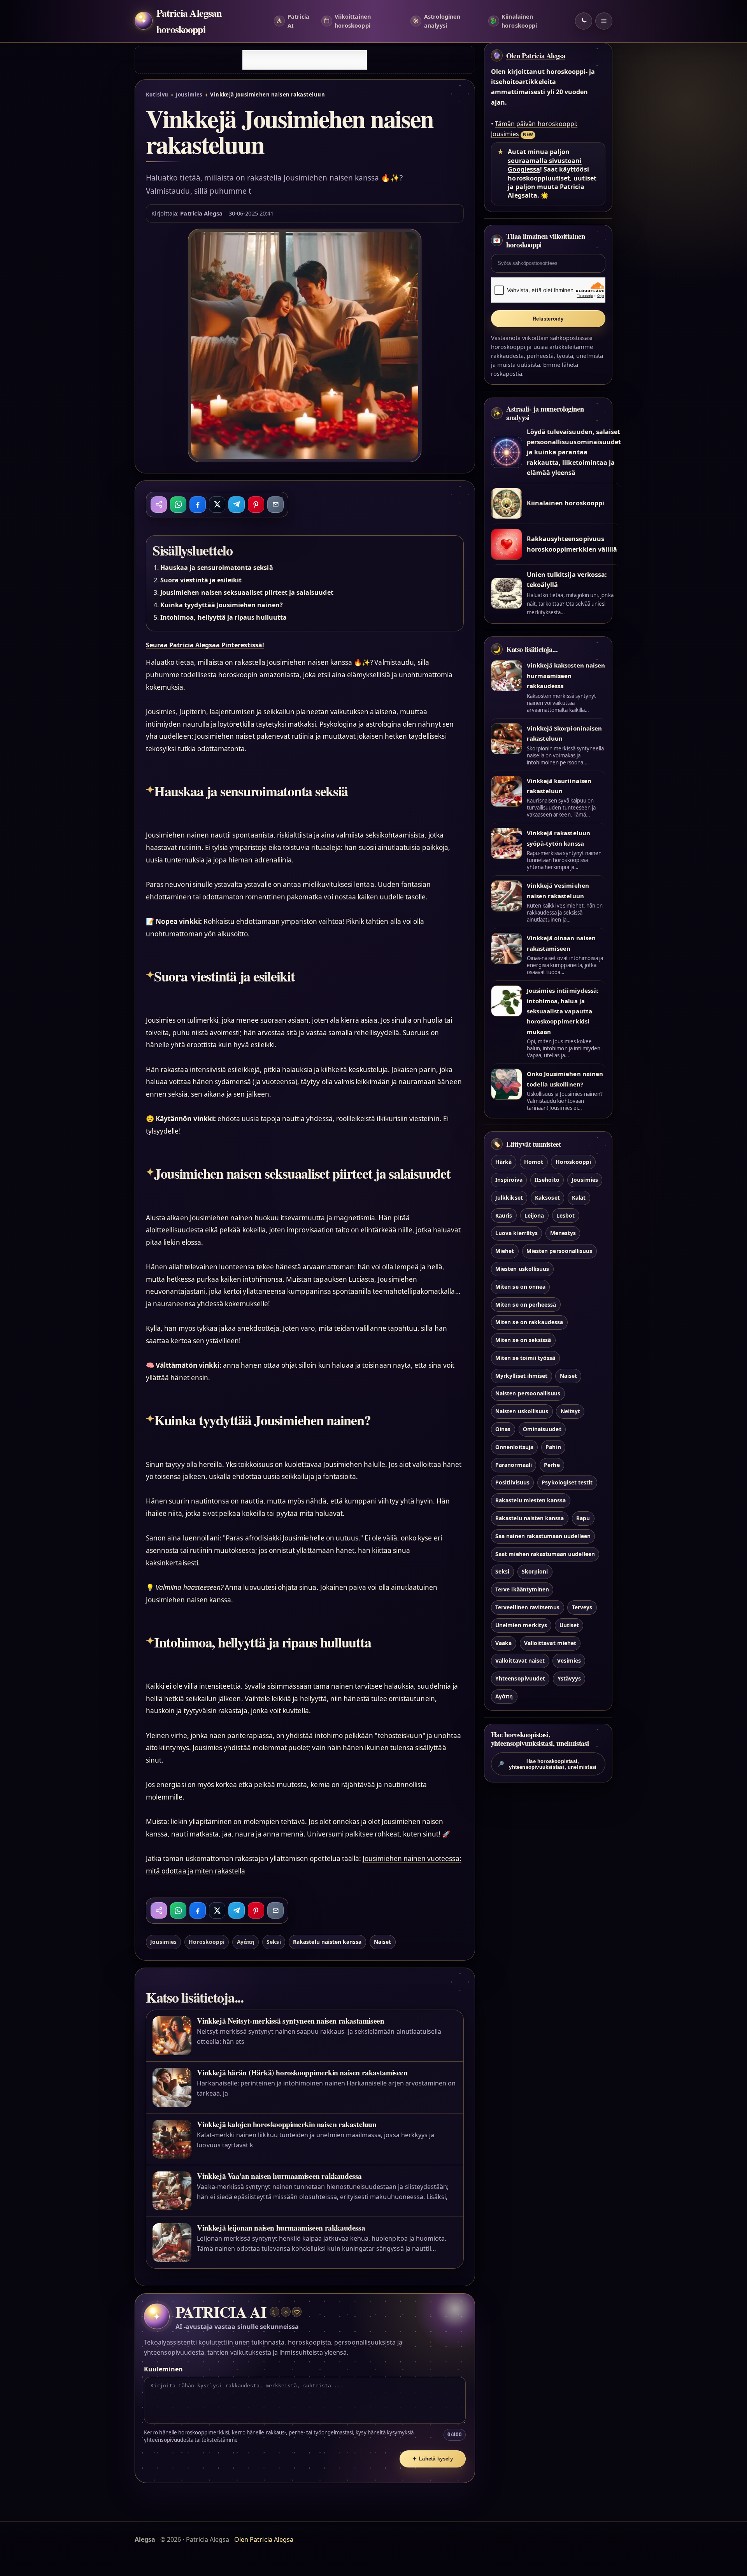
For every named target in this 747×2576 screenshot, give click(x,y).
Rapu (583, 1518)
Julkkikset (509, 1198)
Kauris (504, 1215)
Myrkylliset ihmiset (521, 1376)
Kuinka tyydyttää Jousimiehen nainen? (222, 605)
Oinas (503, 1429)
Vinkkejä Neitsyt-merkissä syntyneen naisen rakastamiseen (290, 2021)
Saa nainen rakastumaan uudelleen (543, 1536)
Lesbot (566, 1215)
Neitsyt (570, 1411)
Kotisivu (157, 95)
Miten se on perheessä (526, 1305)
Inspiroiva (509, 1180)
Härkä (503, 1162)
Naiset (382, 1942)
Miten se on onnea (520, 1287)
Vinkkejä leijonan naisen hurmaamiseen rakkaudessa (281, 2228)
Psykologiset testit (567, 1482)
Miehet (505, 1251)
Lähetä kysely (433, 2459)
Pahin (553, 1447)
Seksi (274, 1942)
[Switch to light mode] (584, 21)
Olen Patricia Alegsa (536, 56)
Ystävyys (569, 1678)
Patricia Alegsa (201, 213)
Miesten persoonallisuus (559, 1251)
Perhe (552, 1465)
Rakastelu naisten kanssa (327, 1942)
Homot (534, 1162)
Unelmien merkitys (521, 1625)
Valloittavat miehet (550, 1643)
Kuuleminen (163, 2369)
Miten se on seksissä (523, 1340)
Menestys (563, 1233)
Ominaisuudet (542, 1429)
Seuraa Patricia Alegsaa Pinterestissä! (205, 645)
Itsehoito (547, 1180)
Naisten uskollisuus (522, 1411)
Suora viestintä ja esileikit (201, 580)
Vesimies (569, 1660)
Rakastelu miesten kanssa (530, 1500)
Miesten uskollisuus (522, 1269)
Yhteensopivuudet (520, 1678)
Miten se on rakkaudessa (529, 1322)
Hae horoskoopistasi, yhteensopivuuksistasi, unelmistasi (547, 1764)
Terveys (582, 1607)
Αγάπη (246, 1942)
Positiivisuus (512, 1482)
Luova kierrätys (516, 1233)
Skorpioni (535, 1571)
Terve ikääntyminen (522, 1589)
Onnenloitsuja (514, 1447)
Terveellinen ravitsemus (527, 1607)
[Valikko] (604, 21)
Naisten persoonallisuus (528, 1393)
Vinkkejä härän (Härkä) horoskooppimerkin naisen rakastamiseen (302, 2072)
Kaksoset (547, 1198)
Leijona (534, 1215)
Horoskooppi (207, 1942)
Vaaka (503, 1643)
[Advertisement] (305, 60)
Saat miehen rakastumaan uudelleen (545, 1554)
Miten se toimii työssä (525, 1358)
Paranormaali (514, 1465)
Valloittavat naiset (520, 1660)
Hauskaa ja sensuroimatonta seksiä (217, 568)
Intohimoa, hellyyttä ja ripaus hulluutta (224, 617)
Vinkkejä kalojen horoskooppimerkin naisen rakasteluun (287, 2124)
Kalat (579, 1198)
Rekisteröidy (548, 319)
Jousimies (189, 95)
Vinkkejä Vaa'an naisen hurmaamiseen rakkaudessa (279, 2176)
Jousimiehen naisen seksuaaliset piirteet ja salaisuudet (247, 592)
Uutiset (569, 1625)
